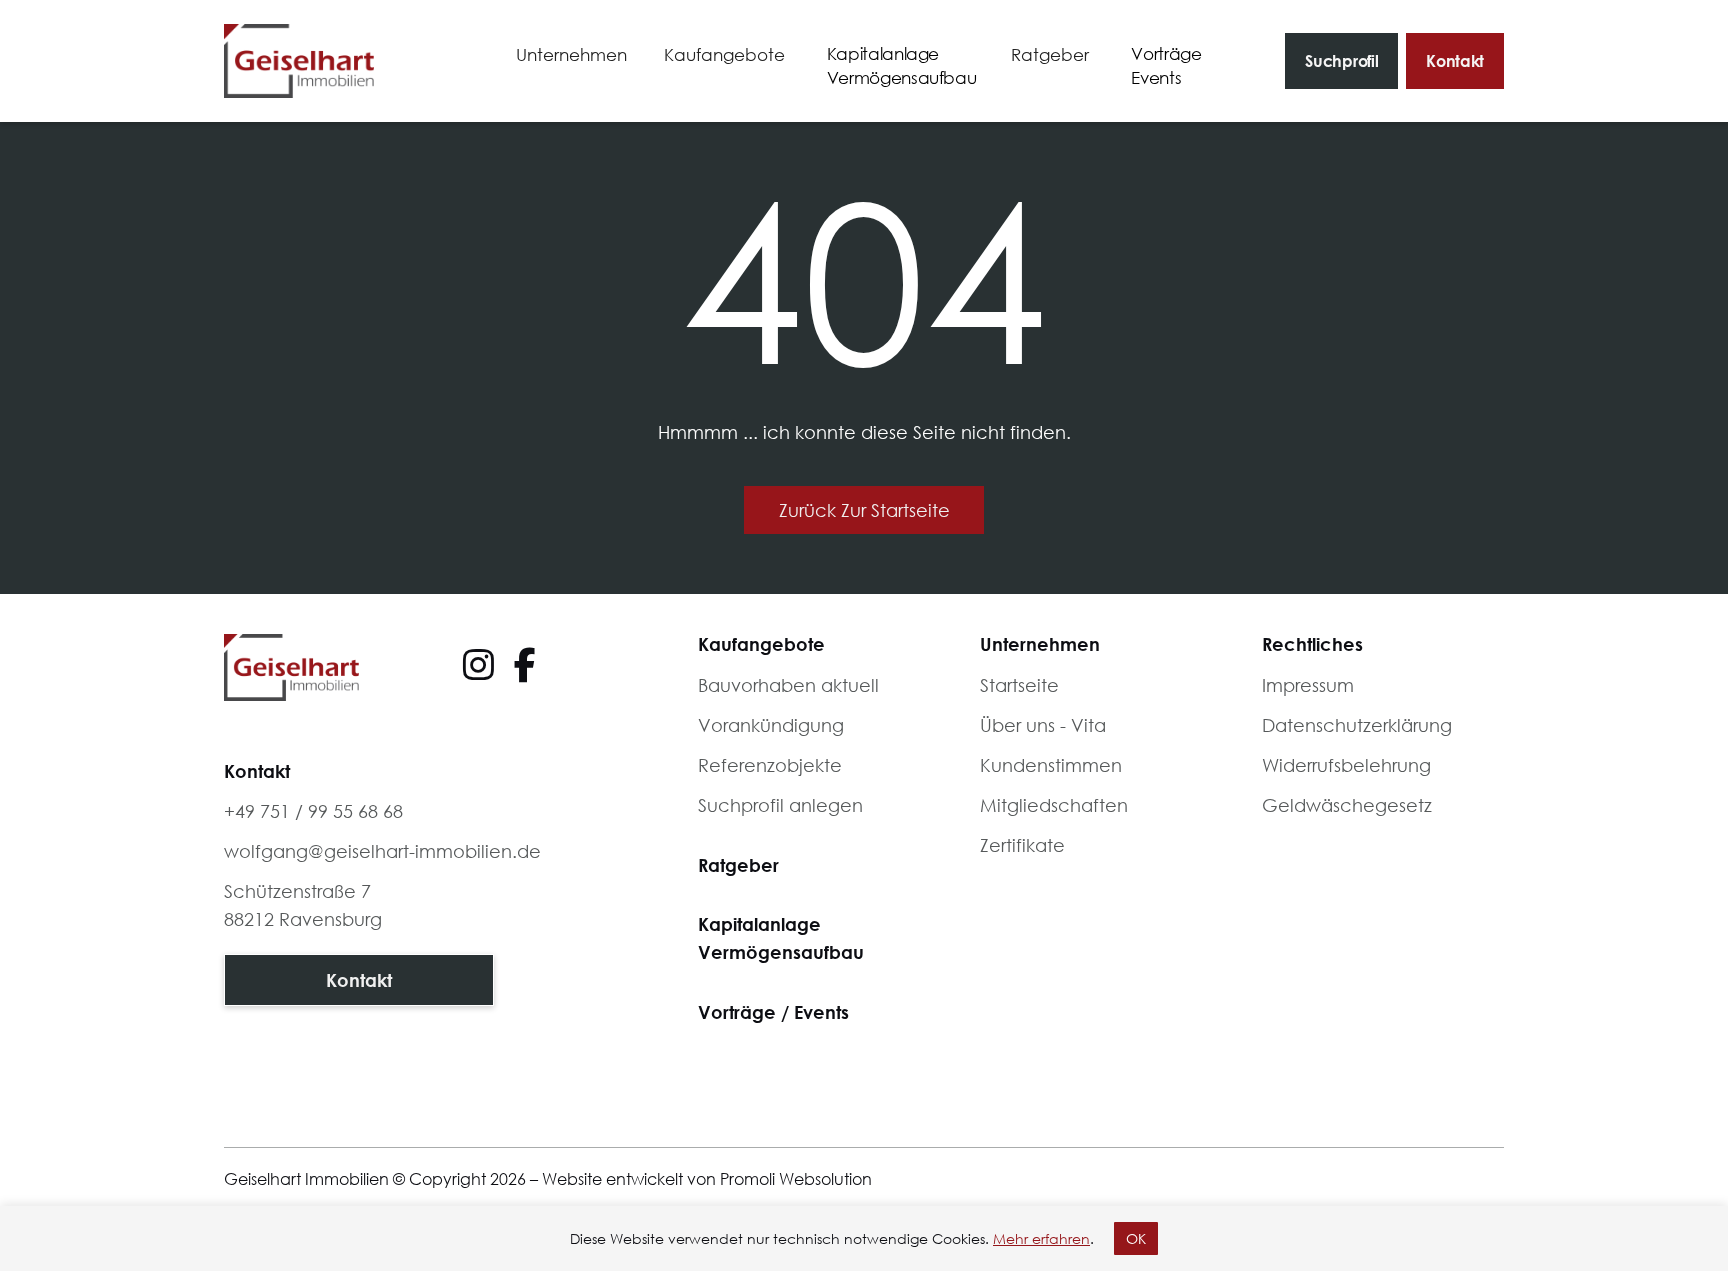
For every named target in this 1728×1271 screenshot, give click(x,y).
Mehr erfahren (1041, 1238)
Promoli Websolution (796, 1178)
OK (1136, 1238)
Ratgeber (738, 865)
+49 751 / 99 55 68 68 (313, 811)
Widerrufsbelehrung (1346, 765)
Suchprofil (1341, 60)
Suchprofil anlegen (780, 805)
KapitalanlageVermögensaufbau (781, 938)
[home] (299, 61)
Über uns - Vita (1043, 725)
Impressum (1308, 685)
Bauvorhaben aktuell (788, 685)
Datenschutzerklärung (1357, 725)
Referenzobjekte (770, 765)
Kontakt (1455, 60)
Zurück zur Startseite (864, 510)
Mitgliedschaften (1054, 805)
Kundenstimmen (1051, 765)
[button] (571, 55)
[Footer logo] (291, 667)
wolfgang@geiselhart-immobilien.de (382, 851)
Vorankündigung (771, 725)
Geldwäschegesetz (1347, 805)
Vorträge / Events (773, 1012)
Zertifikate (1022, 845)
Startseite (1019, 685)
